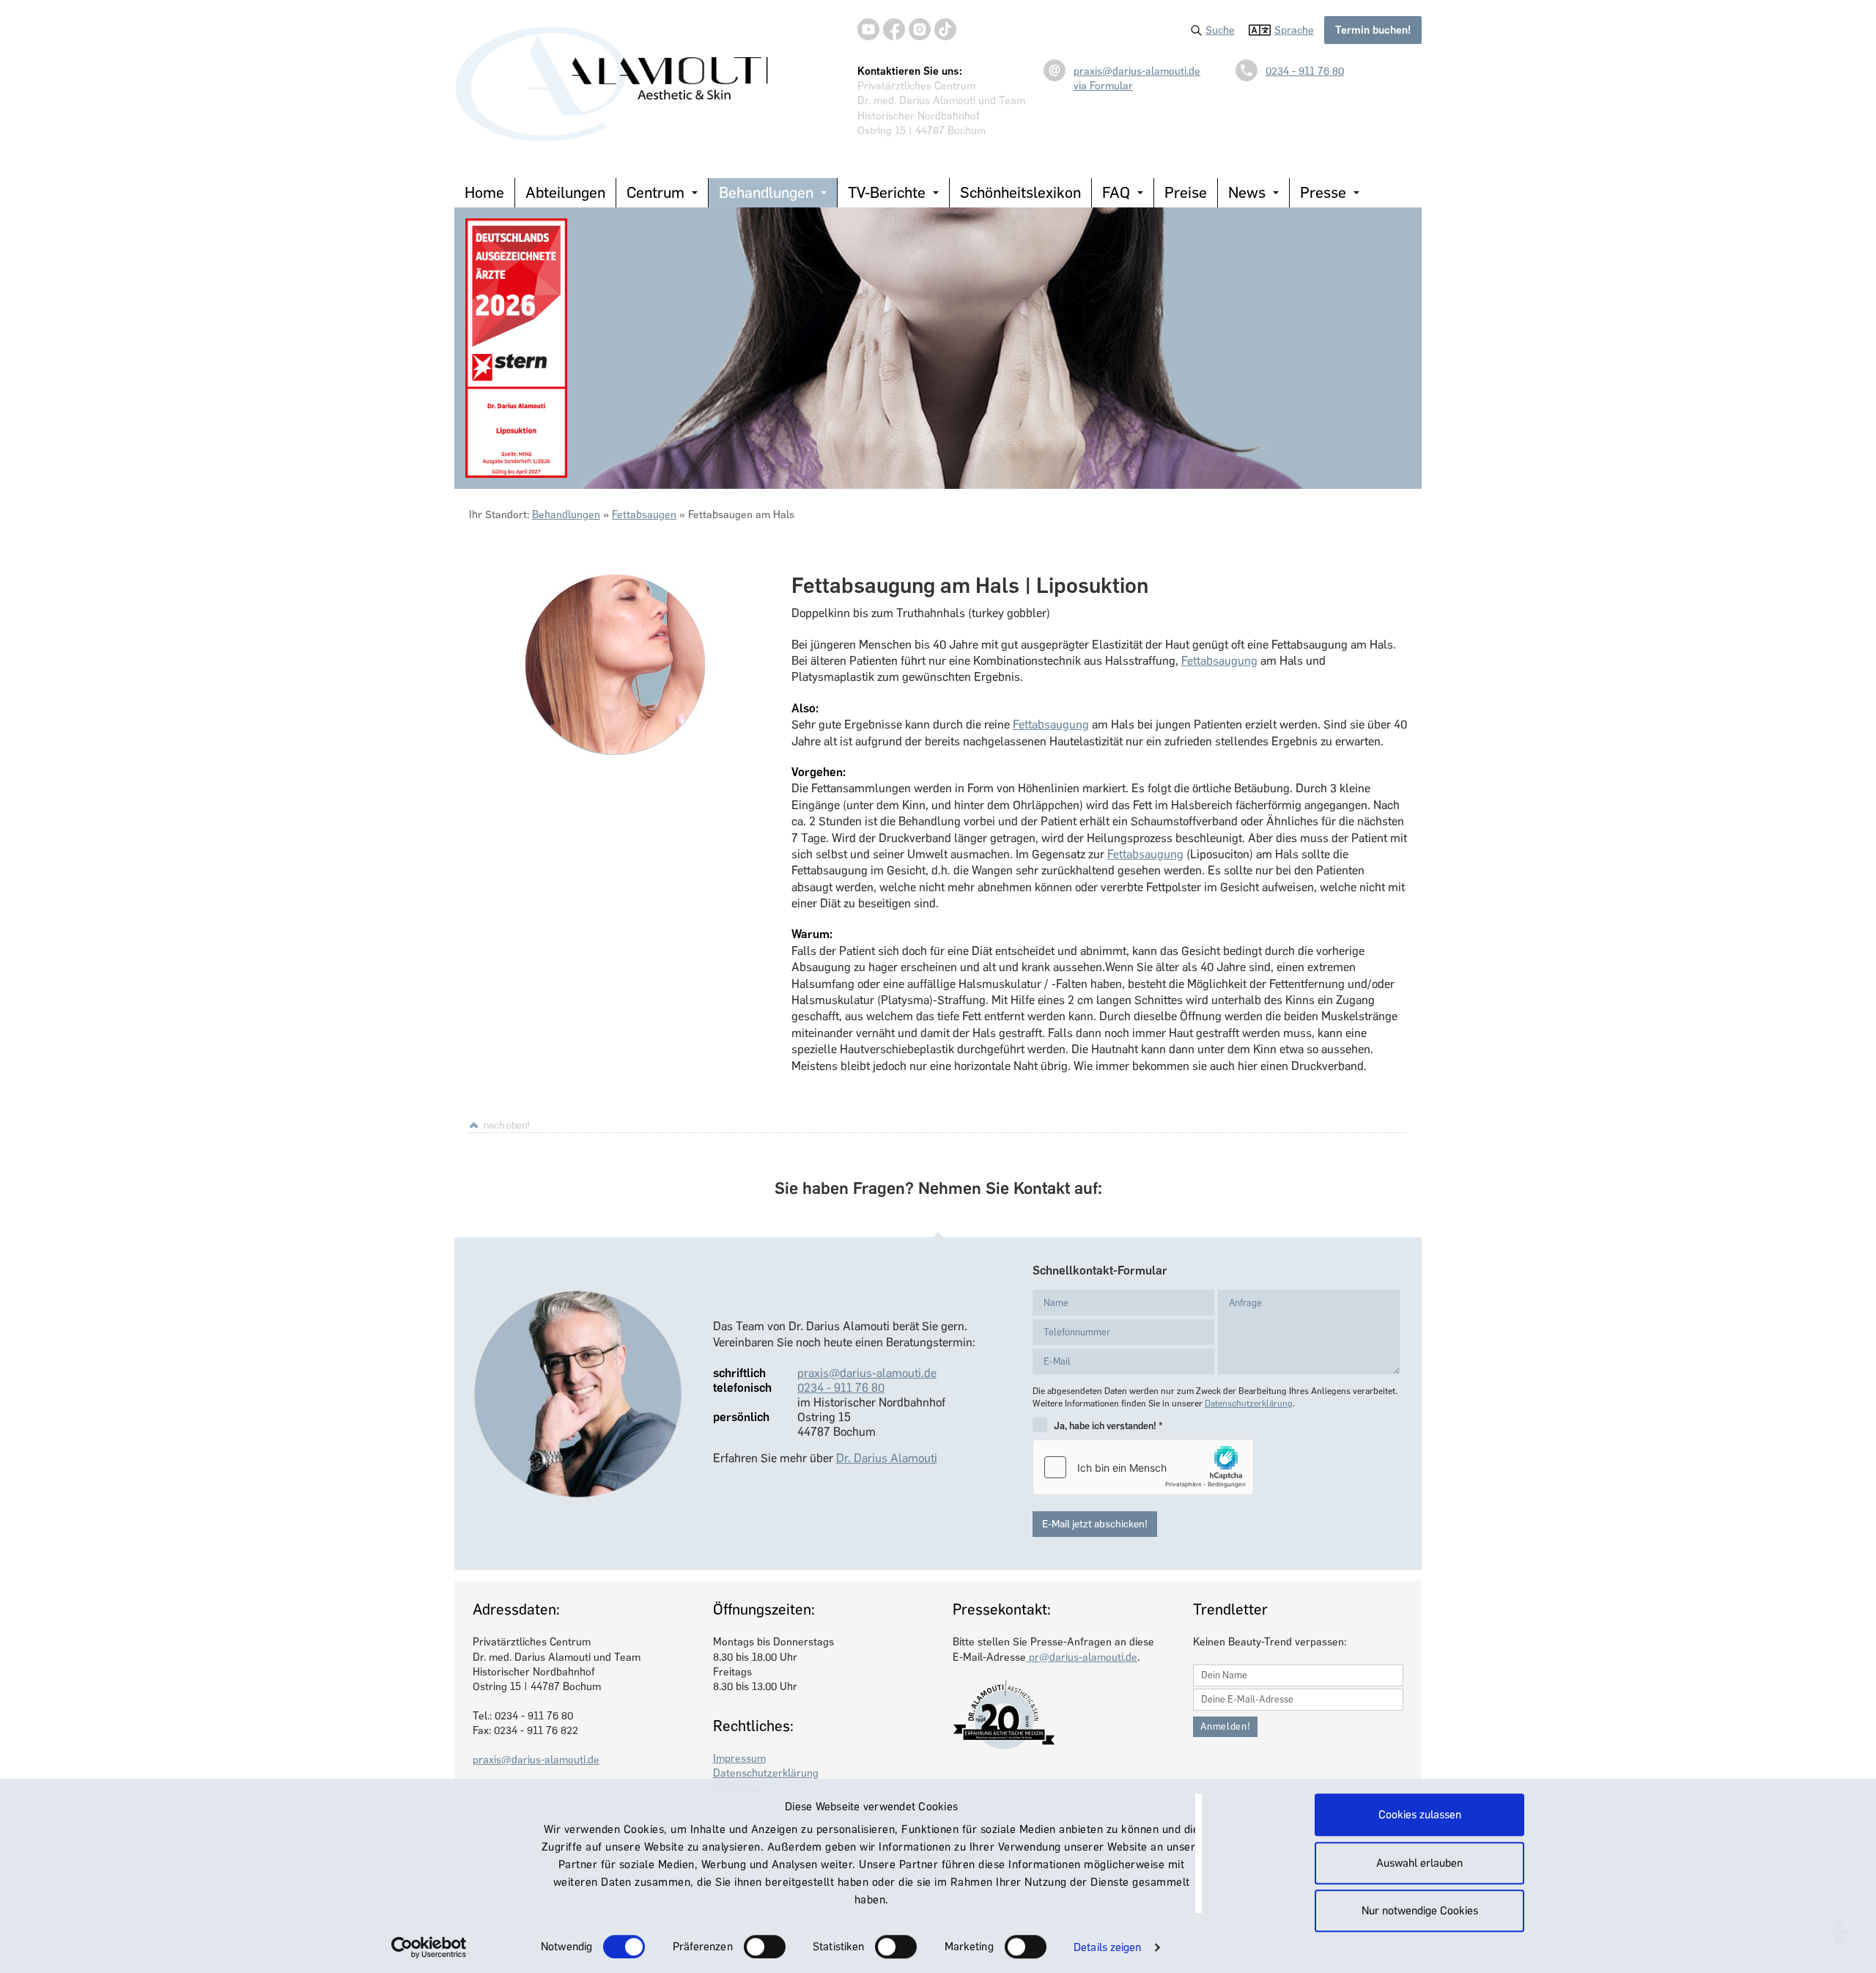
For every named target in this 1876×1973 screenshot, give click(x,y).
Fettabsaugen (644, 515)
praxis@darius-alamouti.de (1137, 71)
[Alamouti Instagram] (920, 29)
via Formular (1103, 86)
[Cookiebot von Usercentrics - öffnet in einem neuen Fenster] (429, 1947)
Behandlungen (566, 515)
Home (484, 192)
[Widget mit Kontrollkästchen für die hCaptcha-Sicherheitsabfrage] (1143, 1467)
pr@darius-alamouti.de (1082, 1657)
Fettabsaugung (1219, 661)
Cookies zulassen (1420, 1815)
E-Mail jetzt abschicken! (1095, 1524)
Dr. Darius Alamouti (887, 1458)
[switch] (765, 1947)
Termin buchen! (1373, 30)
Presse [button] (1323, 192)
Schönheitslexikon (1020, 192)
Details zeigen (1107, 1947)
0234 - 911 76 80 (1305, 71)
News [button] (1247, 192)
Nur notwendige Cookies (1420, 1911)
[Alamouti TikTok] (945, 29)
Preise (1186, 192)
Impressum (739, 1758)
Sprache (1294, 30)
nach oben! (507, 1125)
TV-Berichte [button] (887, 192)
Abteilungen (565, 192)
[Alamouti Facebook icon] (894, 29)
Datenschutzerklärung (1249, 1404)
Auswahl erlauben (1419, 1863)
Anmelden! (1226, 1726)
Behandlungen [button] (766, 192)
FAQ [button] (1116, 192)
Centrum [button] (656, 192)
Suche (1220, 30)
